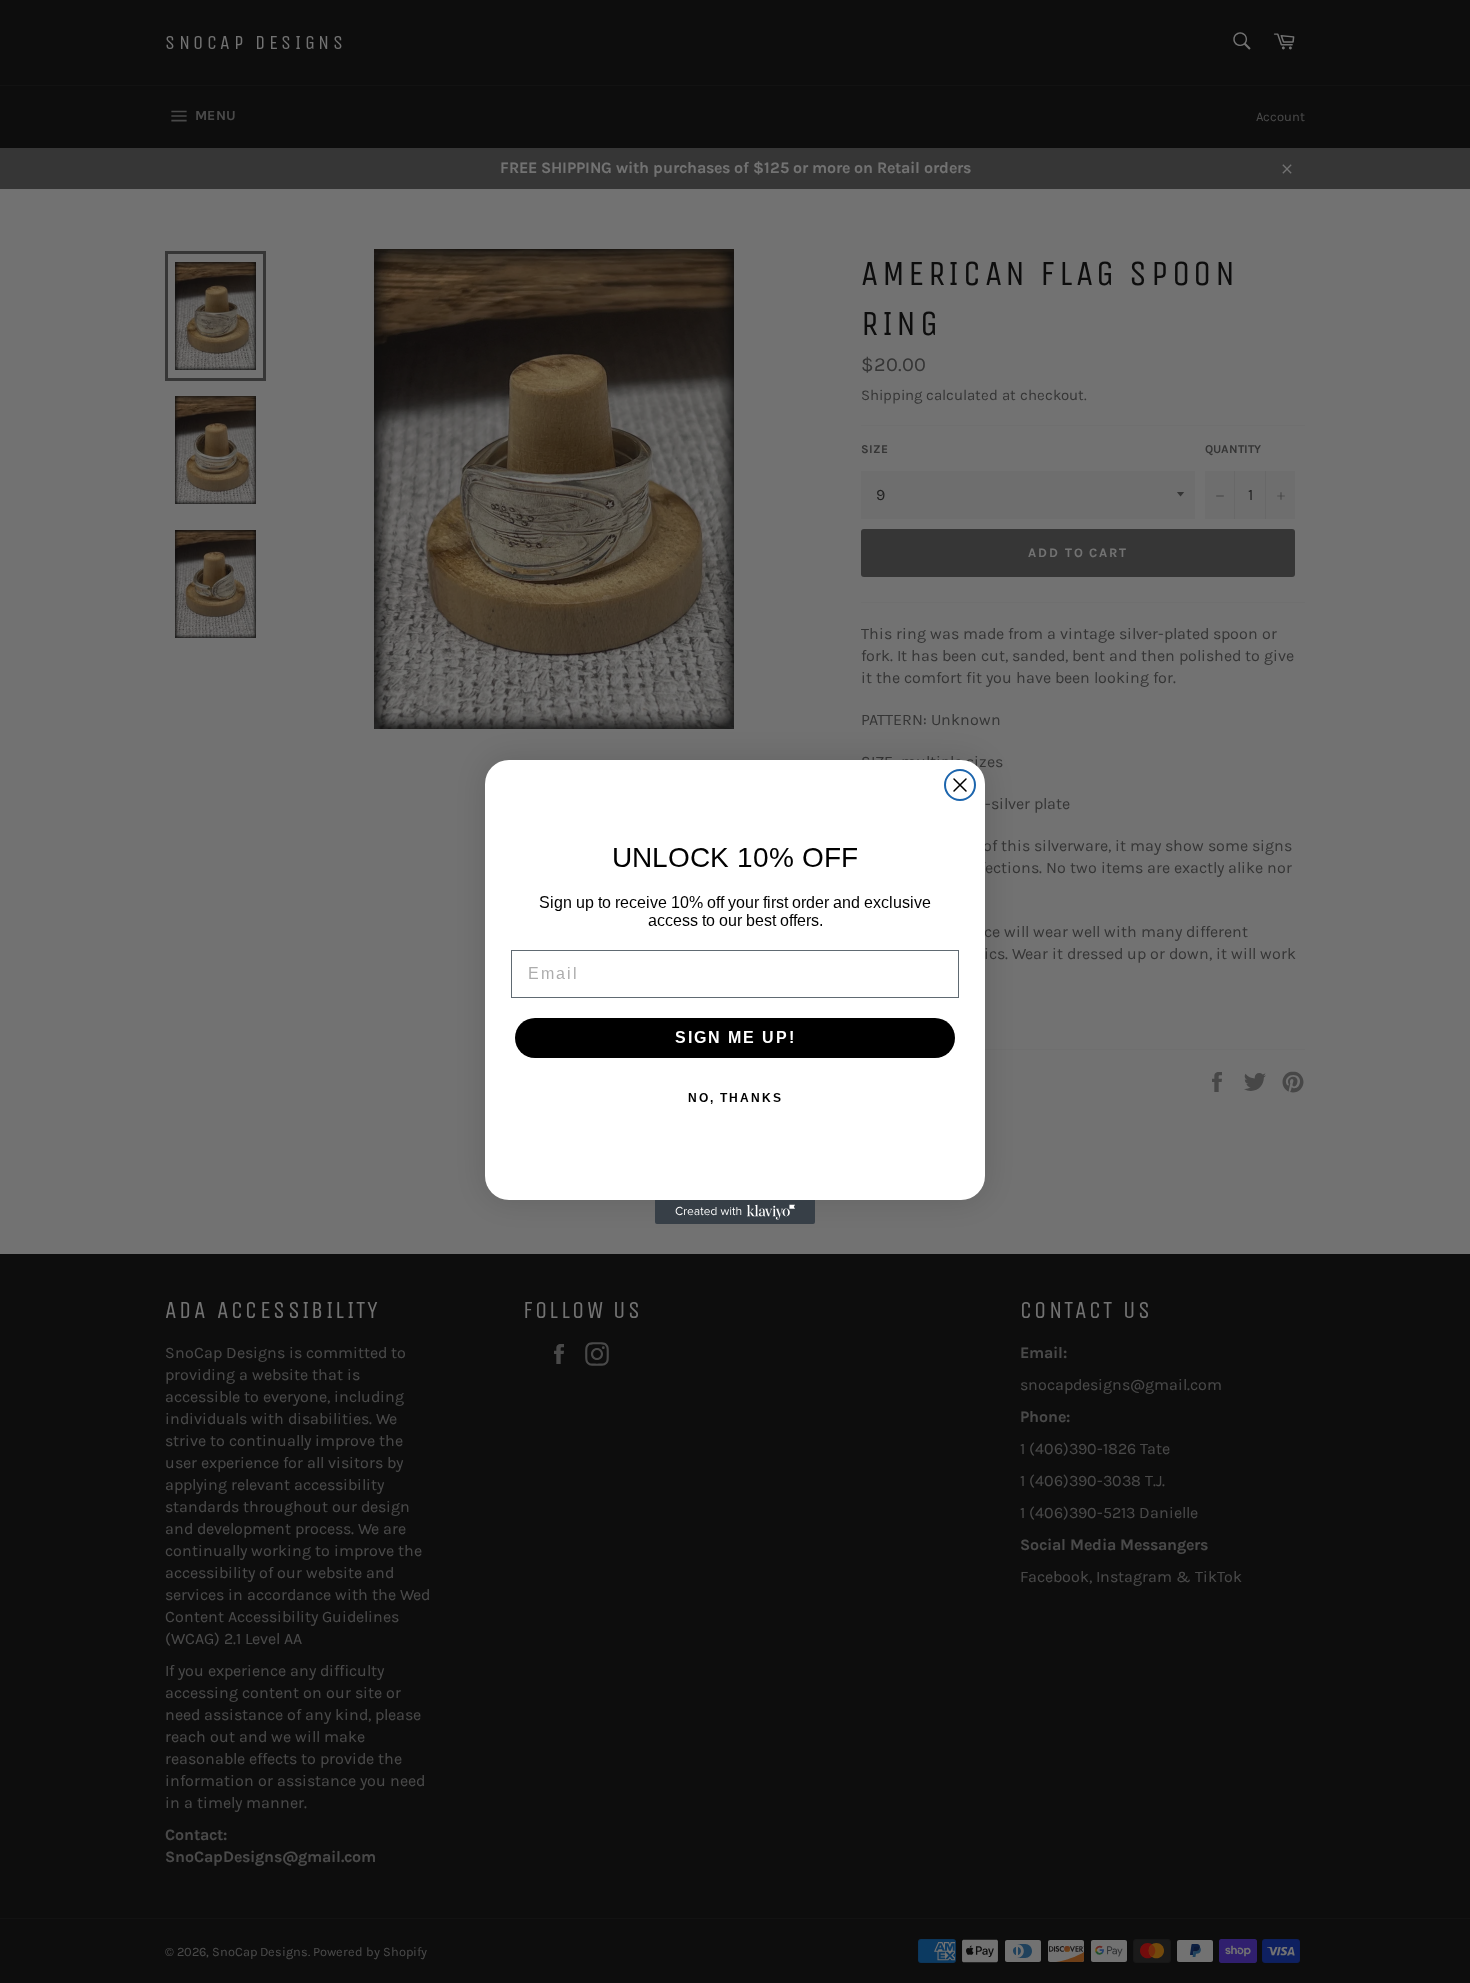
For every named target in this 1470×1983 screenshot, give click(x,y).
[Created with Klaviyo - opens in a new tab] (735, 1212)
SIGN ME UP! (735, 1037)
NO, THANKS (735, 1098)
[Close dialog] (960, 785)
